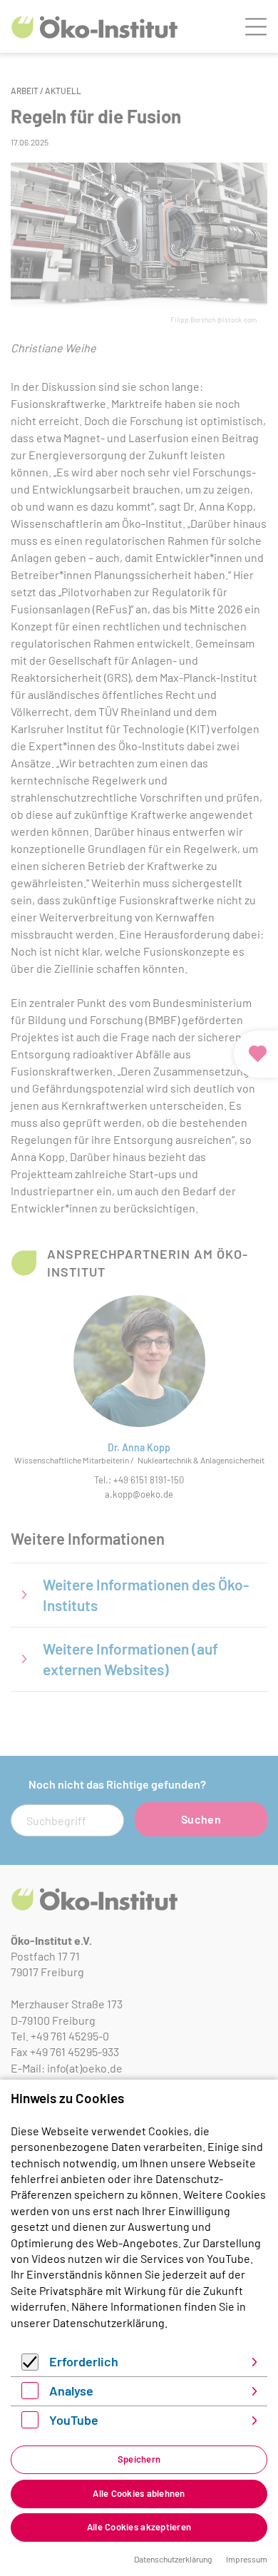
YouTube (74, 2420)
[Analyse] (30, 2394)
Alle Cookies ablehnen (139, 2493)
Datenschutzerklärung (109, 2322)
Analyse (71, 2391)
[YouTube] (30, 2424)
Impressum (247, 2559)
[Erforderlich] (30, 2366)
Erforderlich (84, 2361)
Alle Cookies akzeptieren (139, 2527)
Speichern (139, 2459)
